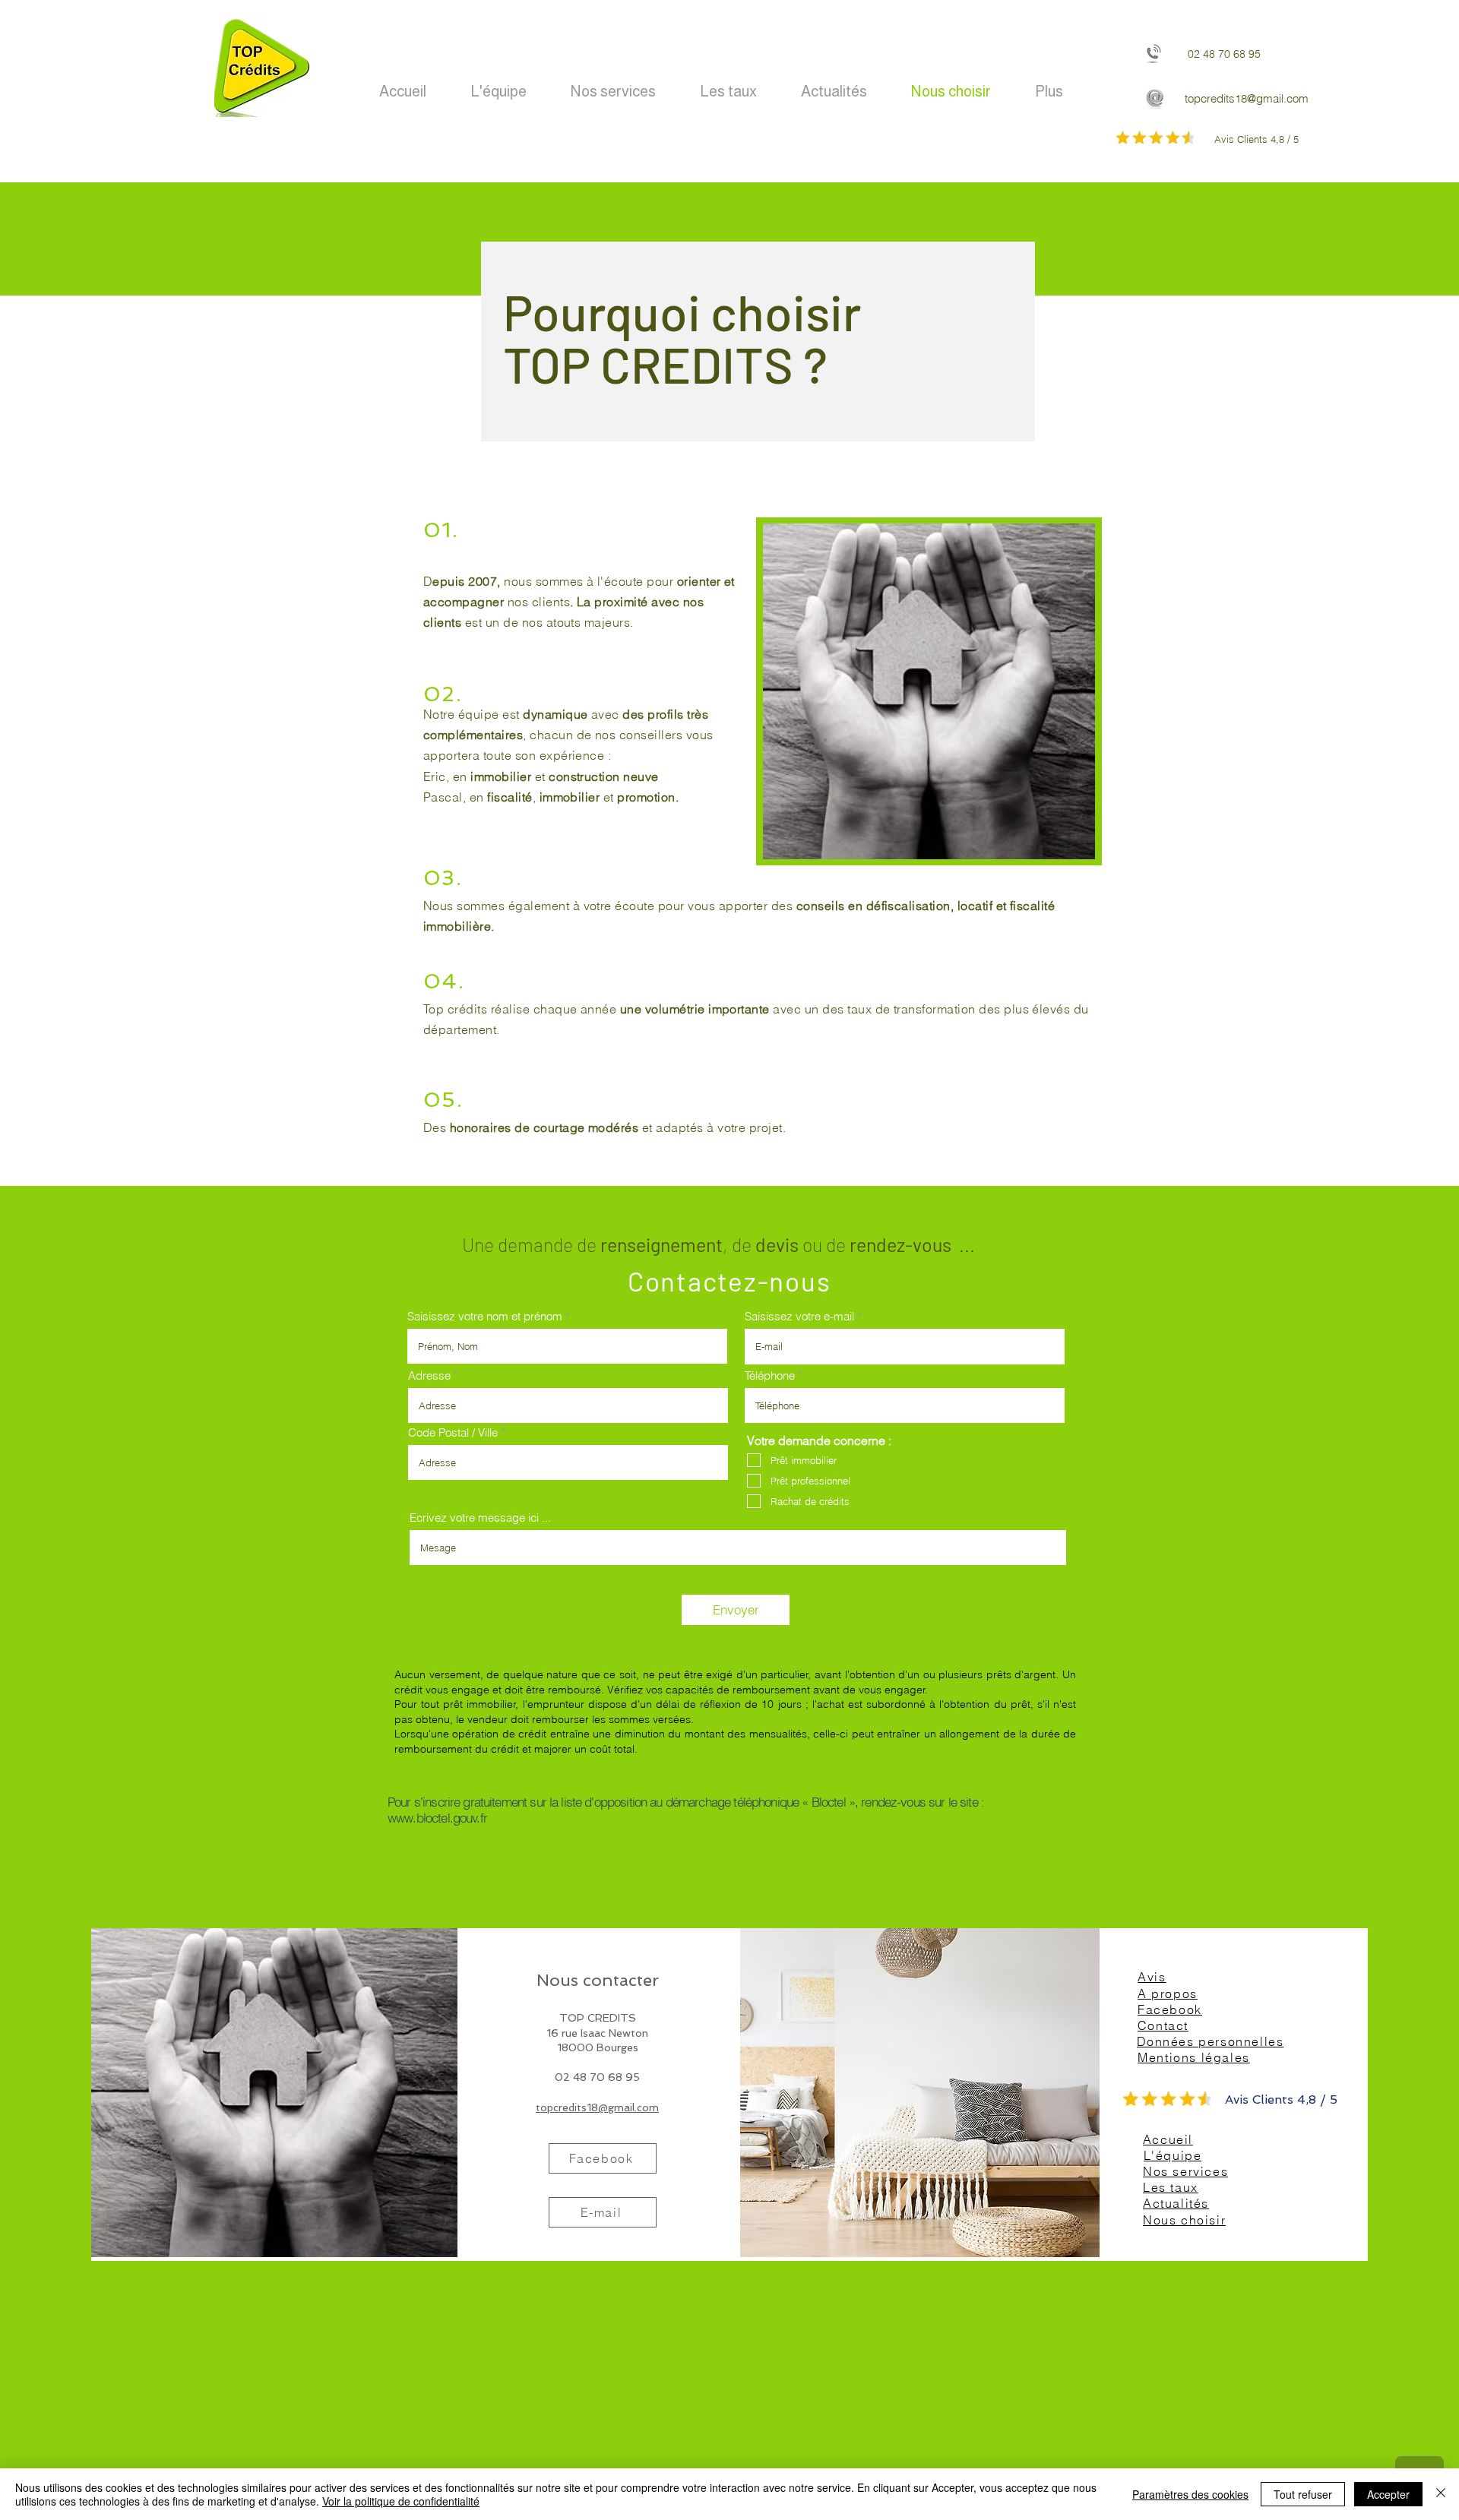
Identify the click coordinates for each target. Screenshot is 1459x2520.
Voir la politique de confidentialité (401, 2501)
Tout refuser (1303, 2494)
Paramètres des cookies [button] (1190, 2494)
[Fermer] (1441, 2494)
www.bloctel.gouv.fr (437, 1818)
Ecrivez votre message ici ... (480, 1518)
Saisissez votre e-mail (799, 1316)
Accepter (1388, 2494)
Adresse (429, 1375)
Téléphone (770, 1375)
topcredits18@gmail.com (1247, 98)
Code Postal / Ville (453, 1432)
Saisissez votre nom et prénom (485, 1316)
